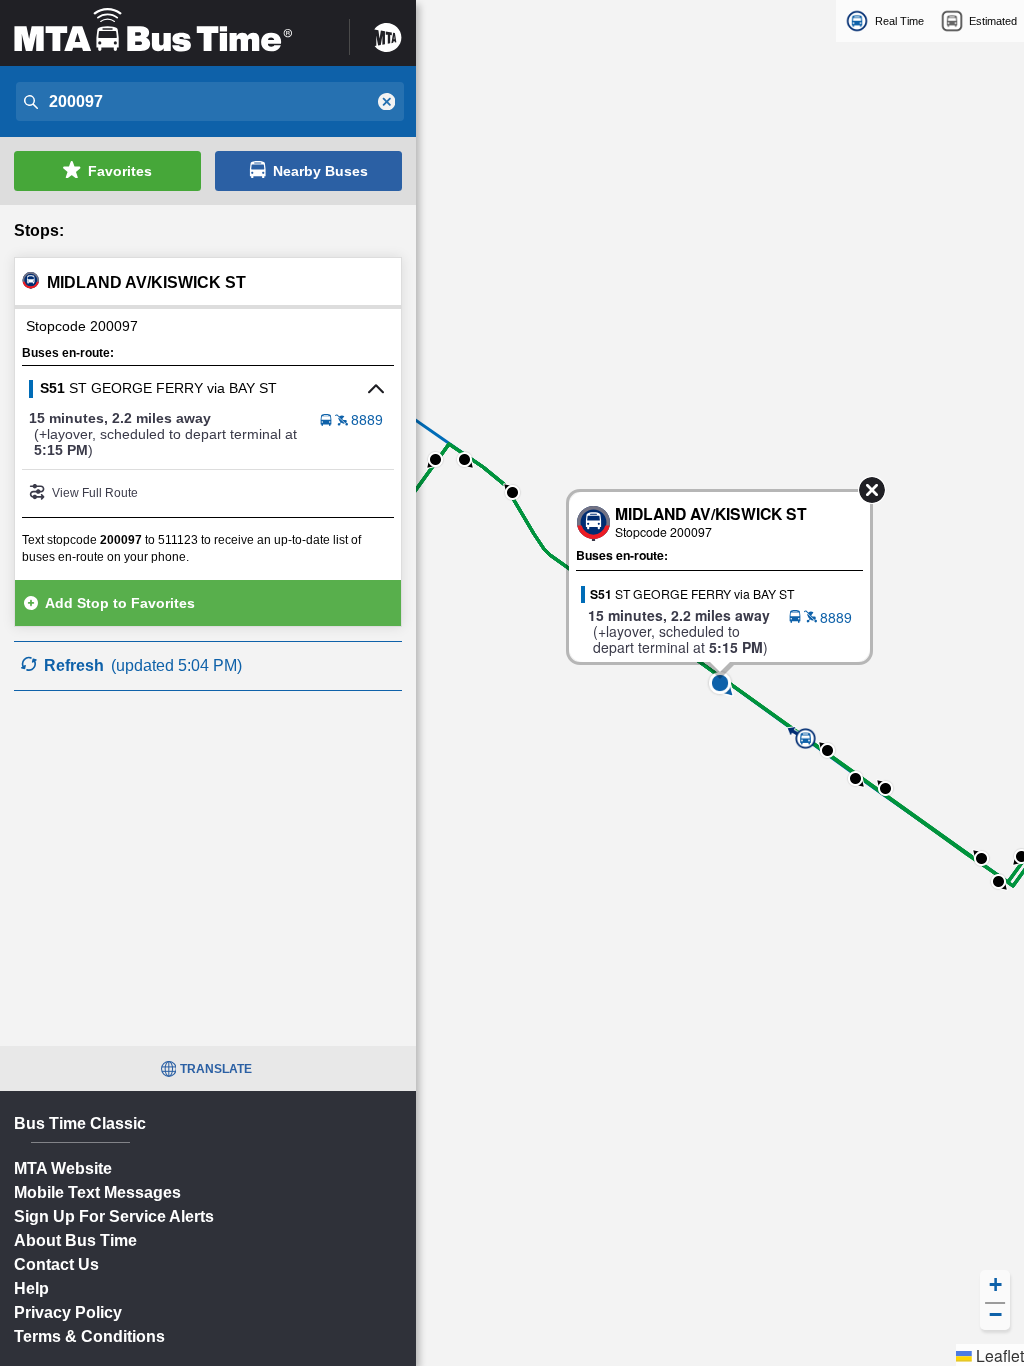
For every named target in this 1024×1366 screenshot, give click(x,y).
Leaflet (998, 1355)
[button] (720, 683)
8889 (367, 420)
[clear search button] (387, 102)
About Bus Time (75, 1240)
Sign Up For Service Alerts (114, 1216)
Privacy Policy (68, 1312)
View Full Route (95, 493)
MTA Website (63, 1168)
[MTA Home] (388, 31)
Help (31, 1288)
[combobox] (208, 102)
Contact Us (56, 1264)
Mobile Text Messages (97, 1192)
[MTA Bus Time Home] (169, 31)
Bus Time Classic (80, 1123)
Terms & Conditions (89, 1336)
